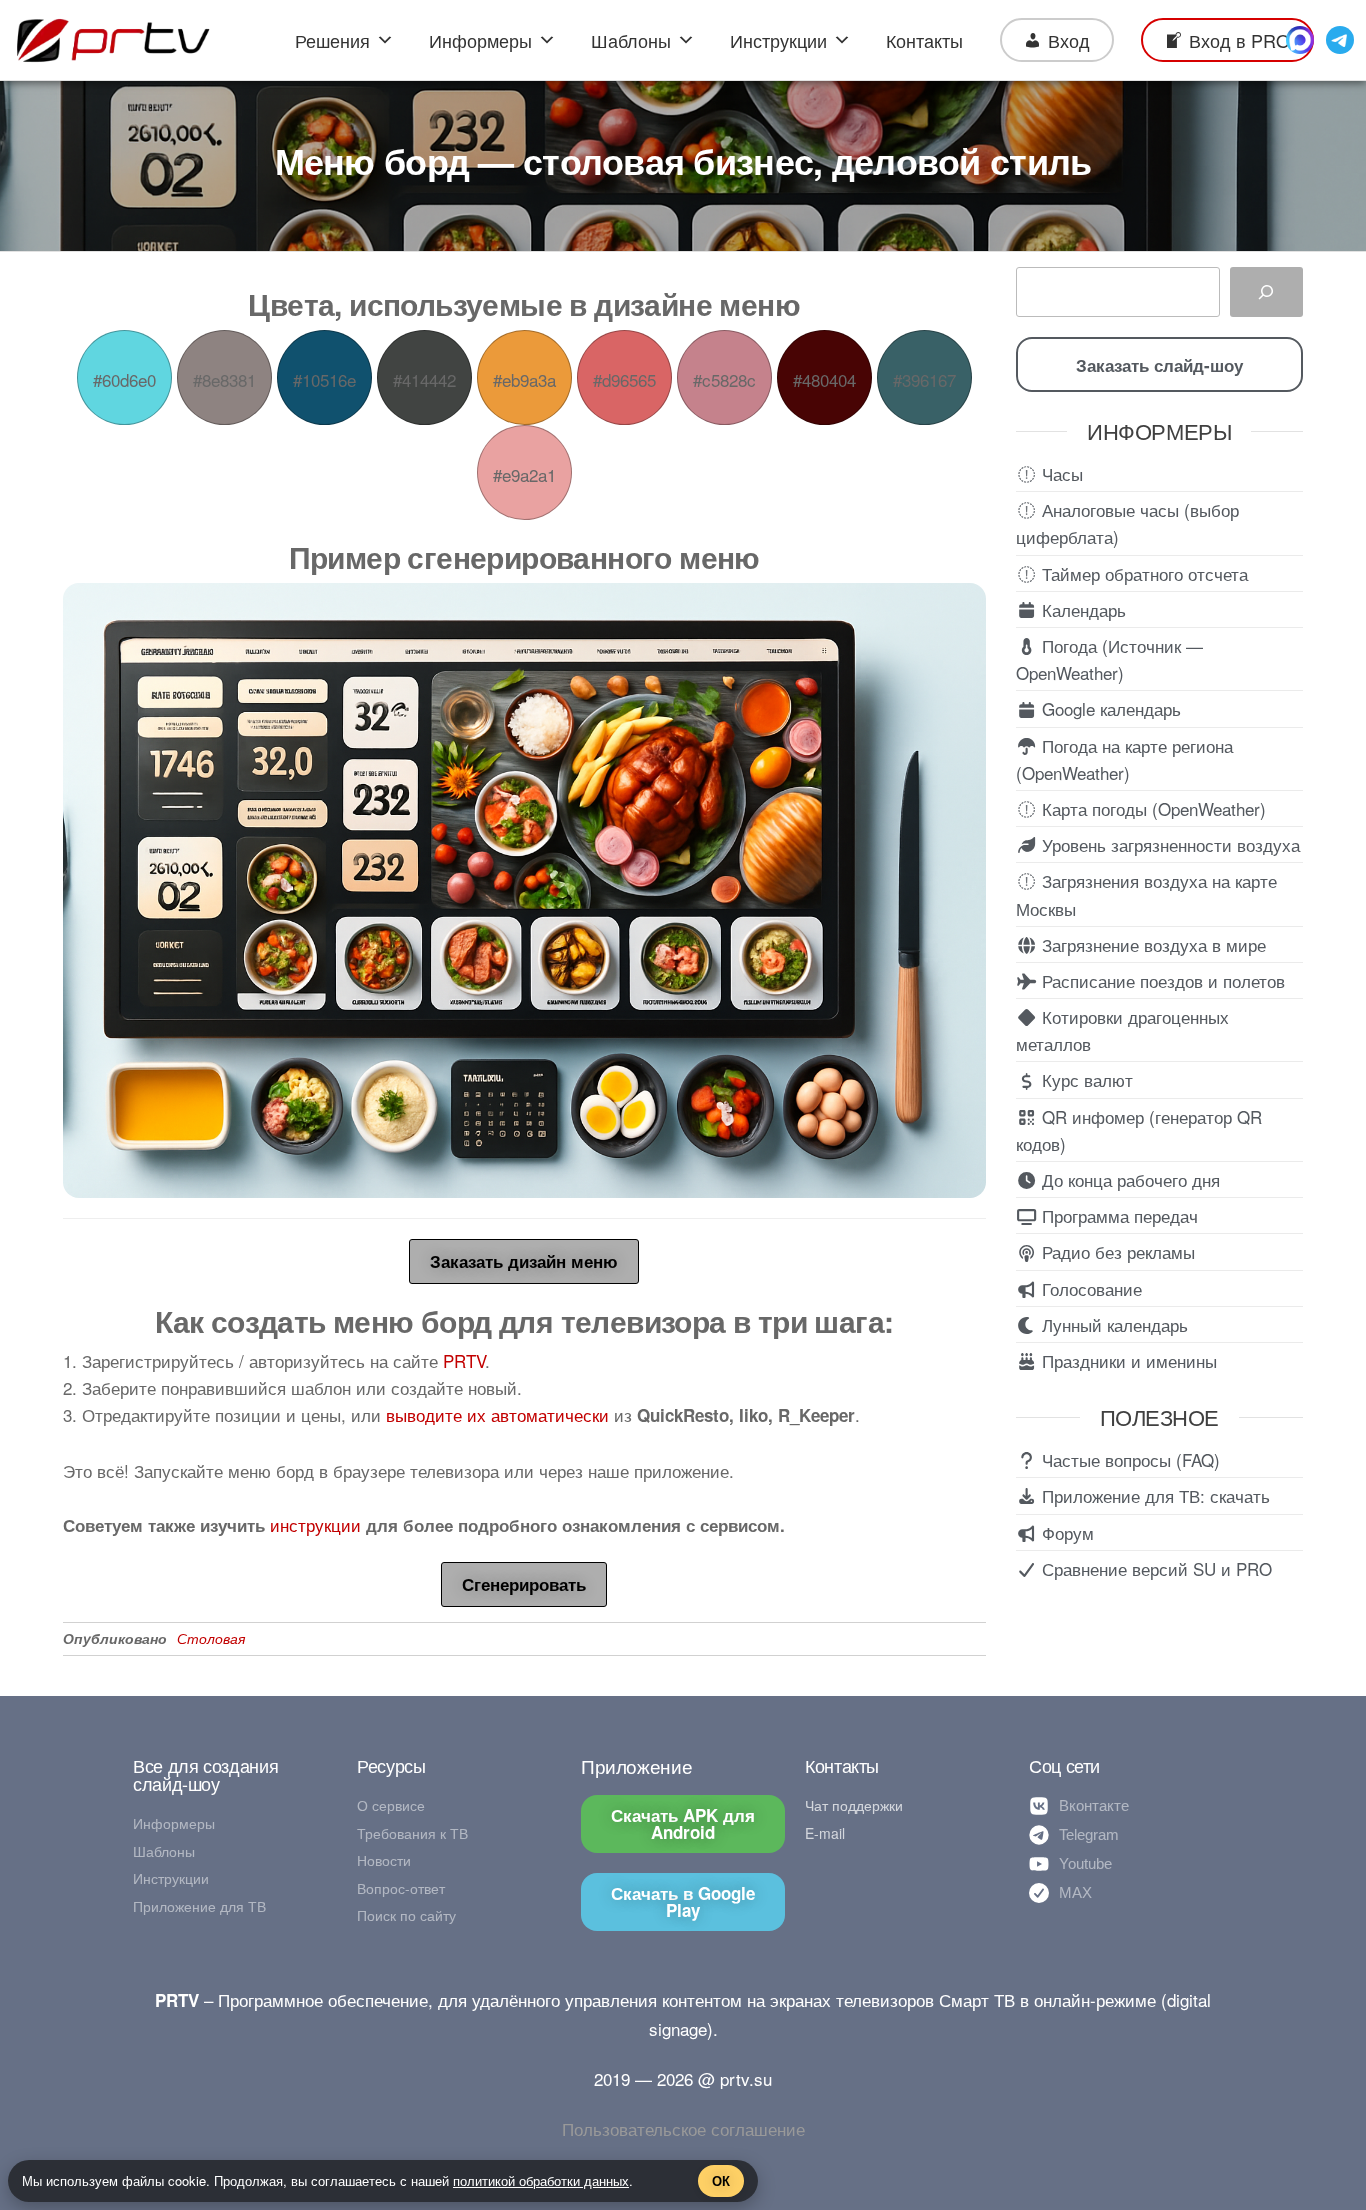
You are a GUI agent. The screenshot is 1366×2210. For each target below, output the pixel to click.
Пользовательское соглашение (683, 2128)
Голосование (1089, 1288)
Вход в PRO (1239, 40)
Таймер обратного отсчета (1142, 573)
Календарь (1081, 609)
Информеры (480, 40)
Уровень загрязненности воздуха (1168, 844)
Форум (1065, 1532)
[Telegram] (1340, 40)
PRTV (464, 1360)
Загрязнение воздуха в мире (1151, 944)
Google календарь (1109, 708)
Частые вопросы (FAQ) (1128, 1459)
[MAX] (1300, 40)
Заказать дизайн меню (524, 1261)
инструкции (315, 1524)
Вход (1069, 40)
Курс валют (1085, 1079)
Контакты (924, 40)
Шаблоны (631, 40)
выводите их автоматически (497, 1414)
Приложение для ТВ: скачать (1153, 1495)
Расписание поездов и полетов (1161, 980)
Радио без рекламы (1116, 1251)
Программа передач (1117, 1215)
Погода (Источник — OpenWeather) (1109, 659)
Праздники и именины (1127, 1360)
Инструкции (778, 40)
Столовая (211, 1638)
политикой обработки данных (541, 2180)
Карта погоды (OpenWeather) (1151, 808)
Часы (1060, 473)
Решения (332, 40)
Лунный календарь (1112, 1324)
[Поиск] (1266, 292)
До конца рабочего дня (1128, 1179)
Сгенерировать (524, 1584)
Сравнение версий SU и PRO (1154, 1568)
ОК (721, 2180)
